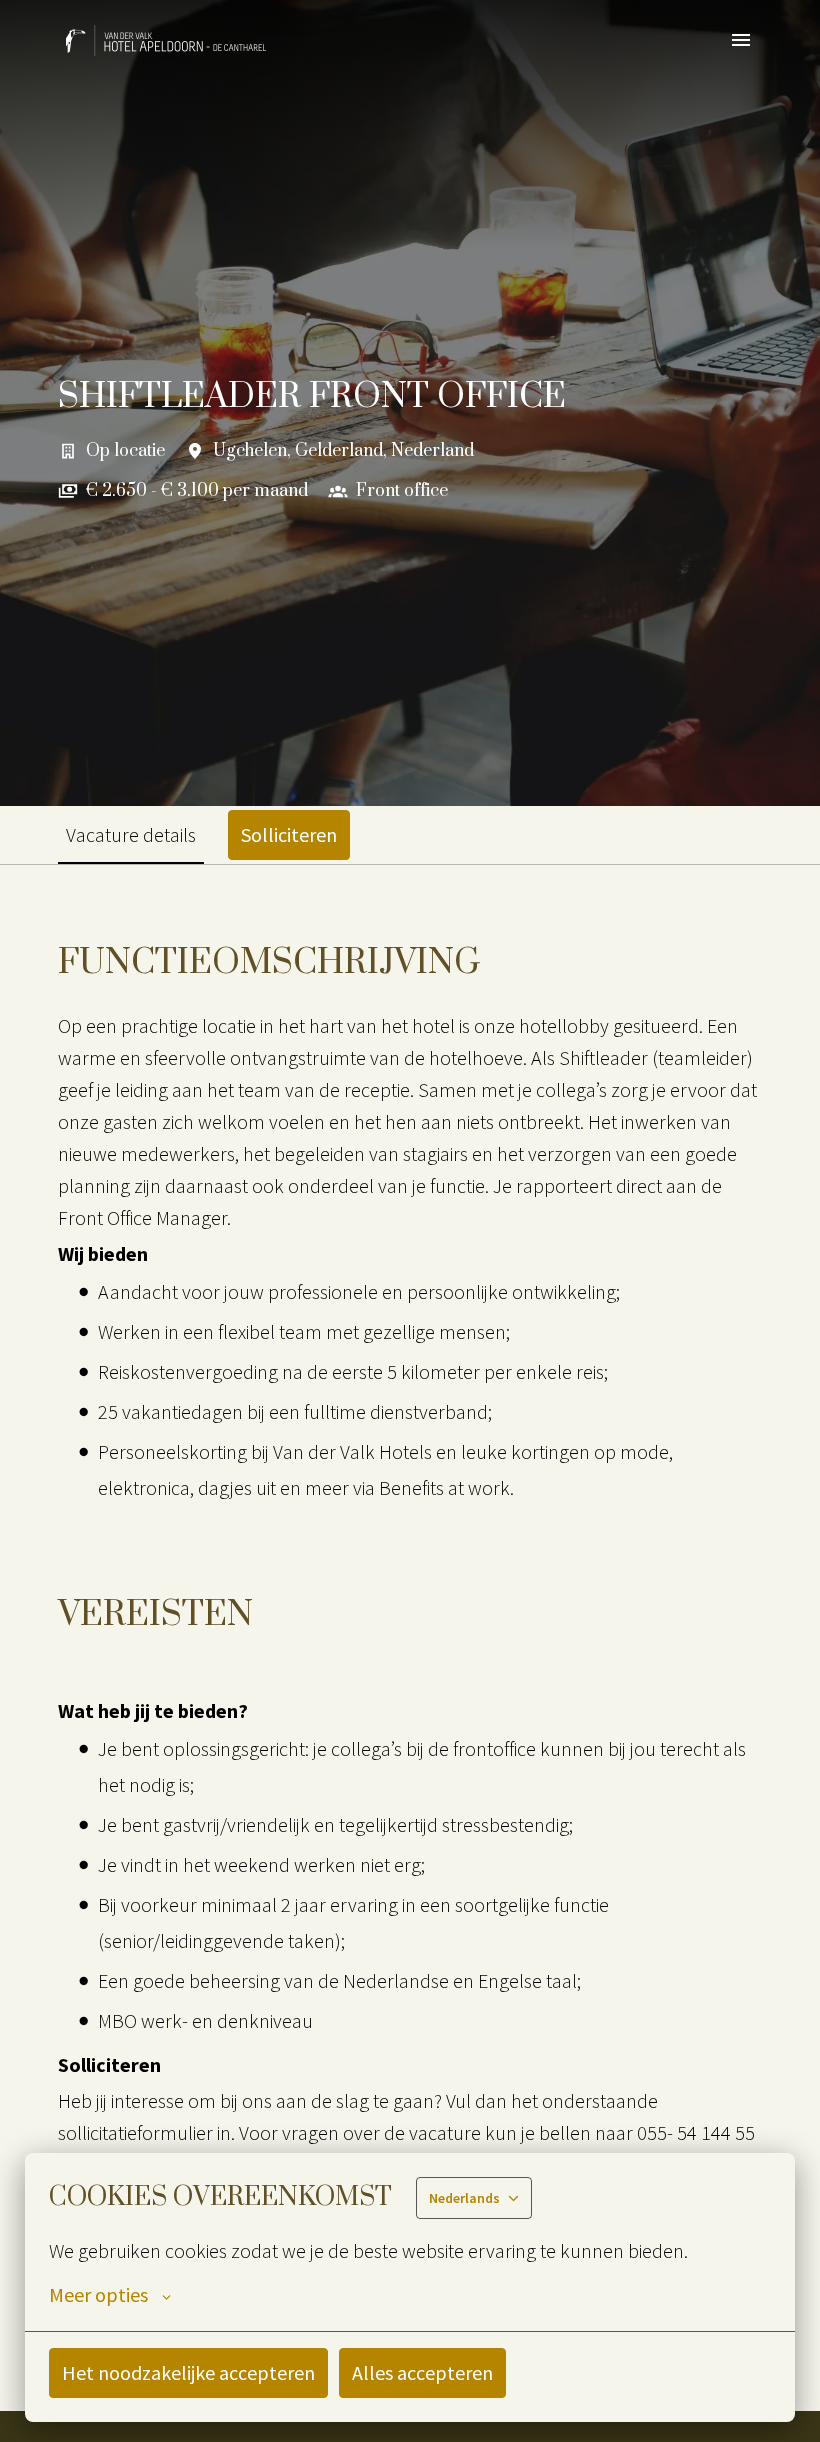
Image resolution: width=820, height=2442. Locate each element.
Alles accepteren (422, 2372)
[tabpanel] (410, 1637)
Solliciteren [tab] (289, 834)
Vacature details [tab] (131, 834)
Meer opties (98, 2295)
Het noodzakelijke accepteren (188, 2372)
